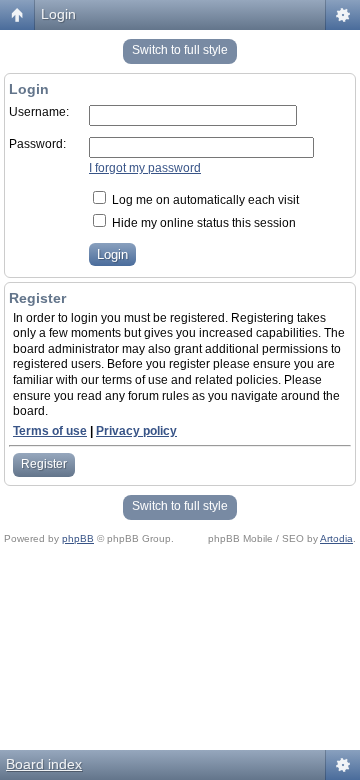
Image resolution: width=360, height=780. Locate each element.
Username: (39, 112)
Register (44, 464)
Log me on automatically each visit (204, 200)
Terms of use (50, 431)
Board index (44, 764)
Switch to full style (180, 50)
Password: (37, 144)
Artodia (336, 538)
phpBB (78, 538)
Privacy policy (136, 431)
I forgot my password (145, 168)
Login (58, 14)
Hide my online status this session (202, 223)
